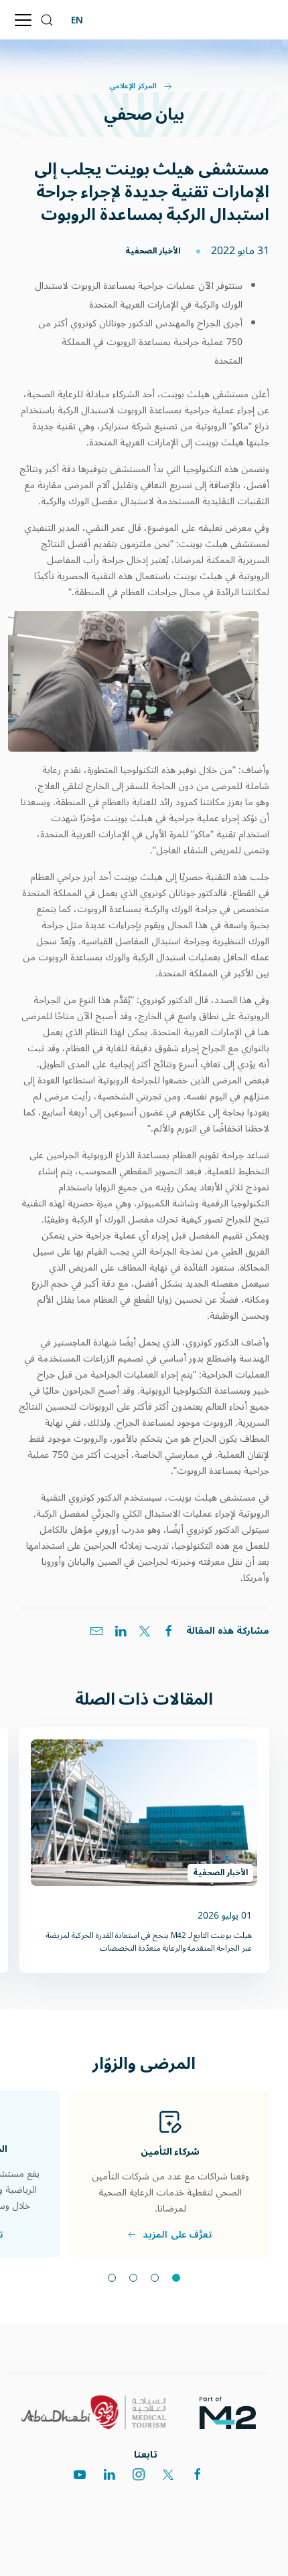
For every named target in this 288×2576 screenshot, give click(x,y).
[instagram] (139, 2474)
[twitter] (168, 2474)
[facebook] (198, 2474)
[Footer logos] (233, 2412)
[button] (47, 20)
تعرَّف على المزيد (178, 2234)
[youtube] (80, 2474)
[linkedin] (109, 2474)
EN (77, 20)
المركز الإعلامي (133, 86)
